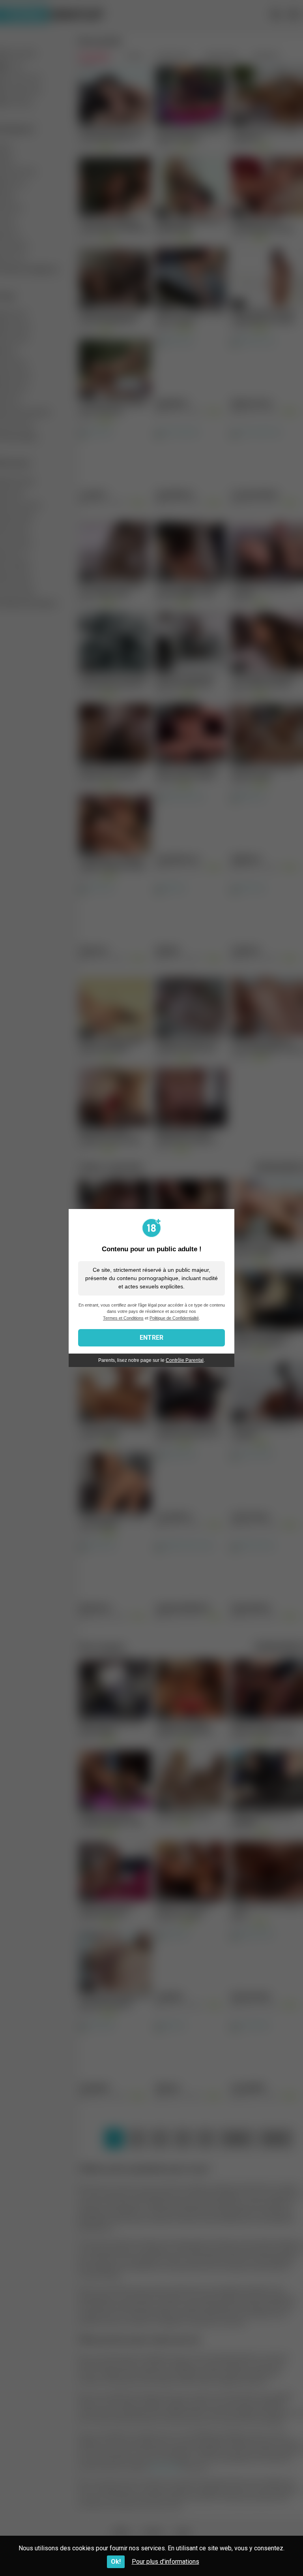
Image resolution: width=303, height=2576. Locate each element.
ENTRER (151, 1338)
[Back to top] (277, 2552)
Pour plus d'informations (166, 2562)
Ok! (116, 2562)
